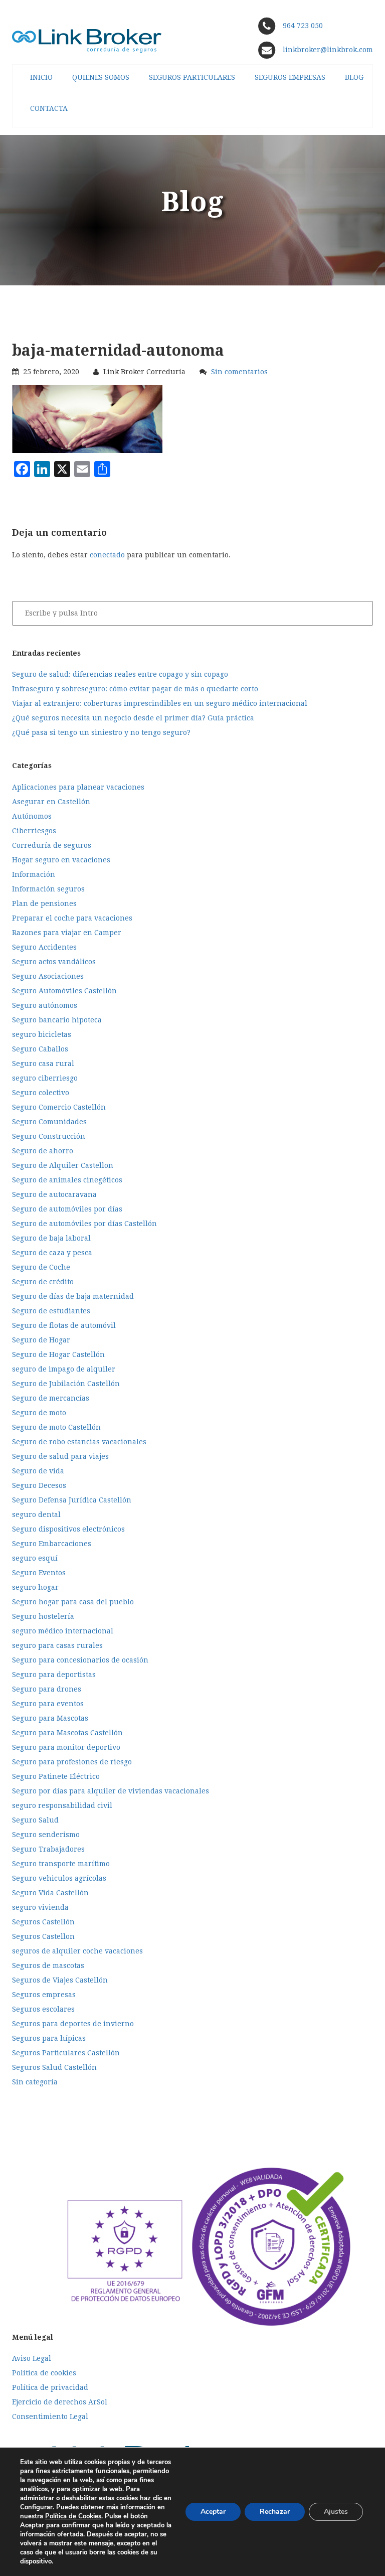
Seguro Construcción (49, 1136)
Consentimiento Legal (50, 2416)
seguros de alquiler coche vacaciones (77, 1951)
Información (34, 874)
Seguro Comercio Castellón (59, 1107)
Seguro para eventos (48, 1704)
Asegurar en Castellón (51, 802)
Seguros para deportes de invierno (73, 2024)
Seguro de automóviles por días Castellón (84, 1224)
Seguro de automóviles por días (67, 1209)
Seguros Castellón (43, 1922)
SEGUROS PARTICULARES (192, 77)
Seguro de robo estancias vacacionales (79, 1442)
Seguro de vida (38, 1471)
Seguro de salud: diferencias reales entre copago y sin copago (120, 674)
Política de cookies (44, 2373)
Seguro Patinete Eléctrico (56, 1776)
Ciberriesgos (34, 831)
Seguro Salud (35, 1820)
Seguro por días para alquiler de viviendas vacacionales (111, 1791)
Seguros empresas (44, 1995)
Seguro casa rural (43, 1064)
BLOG (354, 77)
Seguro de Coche (41, 1267)
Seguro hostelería (43, 1616)
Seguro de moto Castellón (56, 1427)
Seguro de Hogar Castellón (58, 1354)
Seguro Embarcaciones (52, 1544)
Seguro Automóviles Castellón (64, 991)
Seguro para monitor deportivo (66, 1747)
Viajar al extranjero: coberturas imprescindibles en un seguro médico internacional (160, 703)
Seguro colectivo (41, 1093)
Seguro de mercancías (51, 1398)
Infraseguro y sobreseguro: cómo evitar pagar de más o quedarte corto (135, 689)
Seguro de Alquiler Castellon (63, 1165)
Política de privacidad (50, 2387)
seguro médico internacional (63, 1631)
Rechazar (275, 2512)
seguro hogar (35, 1587)
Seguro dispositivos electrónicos (68, 1529)
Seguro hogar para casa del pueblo (73, 1602)
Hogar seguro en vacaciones (61, 860)
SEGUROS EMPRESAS (290, 77)
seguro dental (36, 1514)
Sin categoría (35, 2082)
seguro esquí (35, 1558)
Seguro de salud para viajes (60, 1456)
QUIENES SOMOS (101, 77)
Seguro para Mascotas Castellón (67, 1733)
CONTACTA (49, 108)
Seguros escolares (43, 2009)
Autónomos (32, 816)
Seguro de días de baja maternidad (73, 1296)
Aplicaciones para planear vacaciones (78, 787)
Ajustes (336, 2512)
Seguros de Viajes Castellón (60, 1980)
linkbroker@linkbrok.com (327, 50)
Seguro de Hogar (41, 1340)
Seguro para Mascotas (50, 1718)
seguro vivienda (40, 1907)
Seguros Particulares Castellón (66, 2053)
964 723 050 (303, 26)
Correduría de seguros (52, 845)
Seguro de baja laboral (51, 1238)
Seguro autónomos (45, 1005)
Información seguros (48, 889)
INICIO (41, 77)
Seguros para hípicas (49, 2038)
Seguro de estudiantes (51, 1311)
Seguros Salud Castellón (54, 2067)
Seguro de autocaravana (54, 1194)
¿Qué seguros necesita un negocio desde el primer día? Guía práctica (133, 718)
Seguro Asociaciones (48, 976)
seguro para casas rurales (57, 1645)
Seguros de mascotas (48, 1965)
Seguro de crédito (43, 1282)
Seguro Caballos (40, 1049)
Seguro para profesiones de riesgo (72, 1762)
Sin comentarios (239, 372)
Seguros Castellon (43, 1936)
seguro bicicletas (42, 1034)
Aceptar (213, 2512)
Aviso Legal (32, 2358)
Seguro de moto (39, 1413)
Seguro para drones (47, 1689)
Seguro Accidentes (44, 947)
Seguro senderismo (46, 1835)
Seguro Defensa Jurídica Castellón (72, 1500)
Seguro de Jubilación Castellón (66, 1384)
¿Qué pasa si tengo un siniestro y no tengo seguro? (101, 732)
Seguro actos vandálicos (54, 962)
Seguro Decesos (39, 1485)
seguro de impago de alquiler (64, 1369)
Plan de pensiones (44, 903)
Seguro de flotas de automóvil (64, 1325)
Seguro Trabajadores (48, 1849)
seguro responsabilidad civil (62, 1805)
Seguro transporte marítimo (61, 1864)
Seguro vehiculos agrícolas (59, 1878)
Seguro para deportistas (54, 1675)
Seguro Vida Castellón (50, 1893)
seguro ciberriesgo (45, 1078)
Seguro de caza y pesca (52, 1253)
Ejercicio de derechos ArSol (60, 2402)
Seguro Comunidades (49, 1122)
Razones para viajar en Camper (67, 933)
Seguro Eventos (39, 1573)
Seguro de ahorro (43, 1151)
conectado (107, 555)
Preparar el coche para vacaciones (72, 918)
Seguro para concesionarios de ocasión (80, 1660)
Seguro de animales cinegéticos (67, 1180)
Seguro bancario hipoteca (57, 1020)
